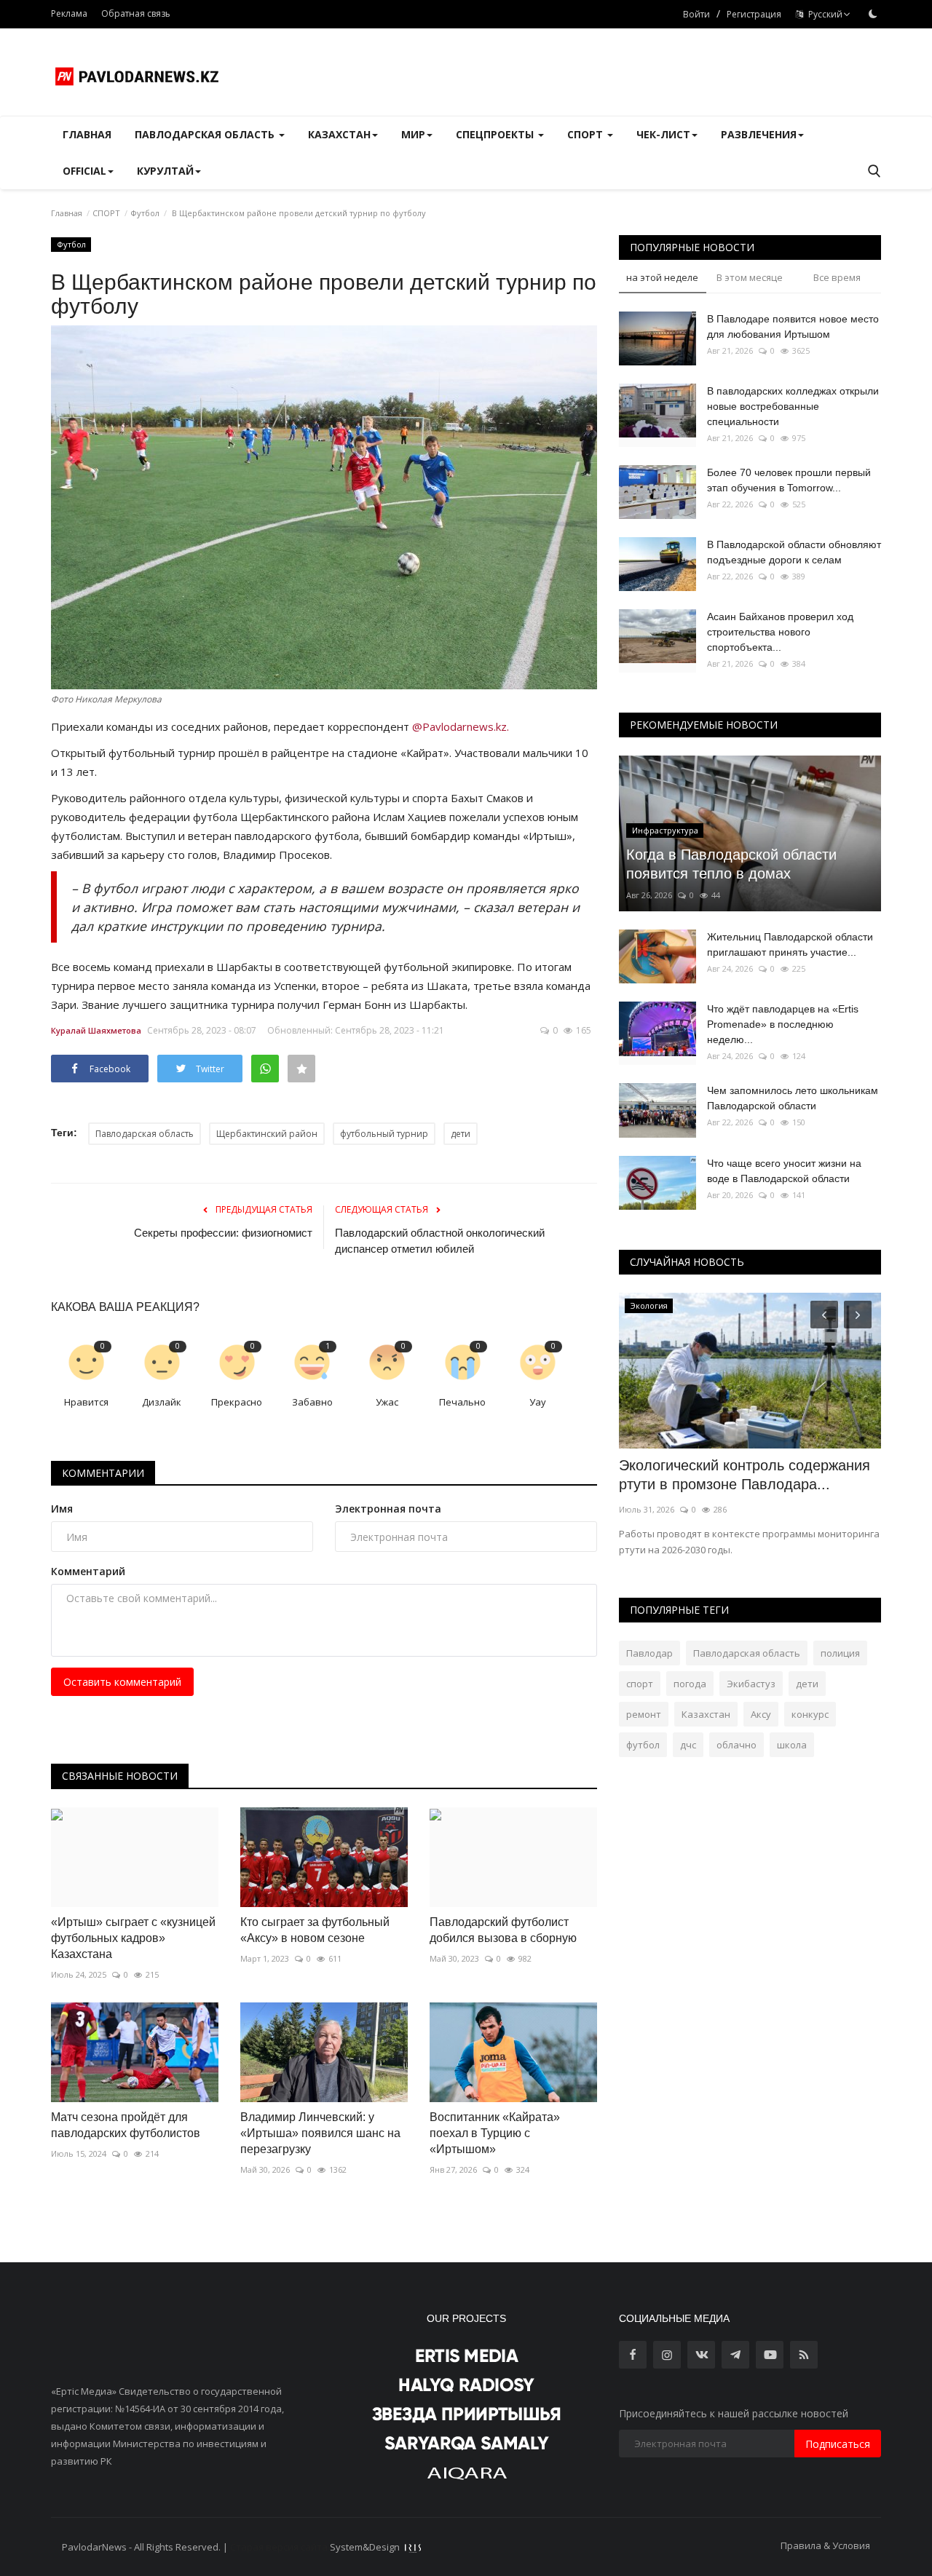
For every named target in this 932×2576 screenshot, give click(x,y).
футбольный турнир (384, 1134)
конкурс (810, 1714)
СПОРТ (106, 213)
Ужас (387, 1402)
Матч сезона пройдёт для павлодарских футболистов (126, 2125)
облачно (736, 1745)
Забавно (312, 1402)
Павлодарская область (145, 1134)
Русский (823, 14)
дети (461, 1134)
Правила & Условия (825, 2545)
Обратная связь (136, 13)
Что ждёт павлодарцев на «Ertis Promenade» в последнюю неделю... (783, 1024)
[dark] (873, 14)
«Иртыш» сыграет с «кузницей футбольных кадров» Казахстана (133, 1938)
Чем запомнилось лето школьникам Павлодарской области (793, 1098)
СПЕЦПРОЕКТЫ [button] (496, 134)
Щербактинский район (267, 1134)
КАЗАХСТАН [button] (339, 134)
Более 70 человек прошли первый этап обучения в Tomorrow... (789, 480)
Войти (696, 14)
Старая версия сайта (279, 2547)
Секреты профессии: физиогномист (223, 1233)
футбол (643, 1745)
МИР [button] (413, 134)
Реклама (69, 13)
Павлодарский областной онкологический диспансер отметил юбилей (440, 1241)
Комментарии (103, 1473)
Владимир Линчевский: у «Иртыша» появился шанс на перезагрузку (320, 2133)
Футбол (145, 213)
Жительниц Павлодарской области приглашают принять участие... (790, 944)
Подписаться (838, 2444)
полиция (840, 1653)
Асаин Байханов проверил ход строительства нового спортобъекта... (780, 632)
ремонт (644, 1714)
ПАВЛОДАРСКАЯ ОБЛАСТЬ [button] (206, 134)
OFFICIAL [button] (84, 171)
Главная (87, 134)
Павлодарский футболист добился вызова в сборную (503, 1930)
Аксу (761, 1714)
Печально (462, 1402)
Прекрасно (237, 1402)
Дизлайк (162, 1402)
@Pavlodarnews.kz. (461, 726)
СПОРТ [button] (587, 134)
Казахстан (706, 1714)
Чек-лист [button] (663, 134)
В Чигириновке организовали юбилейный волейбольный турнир (735, 1475)
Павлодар (649, 1653)
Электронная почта (388, 1509)
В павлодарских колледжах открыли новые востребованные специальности (793, 406)
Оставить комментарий (122, 1682)
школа (792, 1745)
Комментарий (88, 1571)
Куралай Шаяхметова (96, 1030)
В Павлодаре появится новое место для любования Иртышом (793, 326)
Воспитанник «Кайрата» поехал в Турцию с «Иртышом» (495, 2133)
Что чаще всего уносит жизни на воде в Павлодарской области (784, 1171)
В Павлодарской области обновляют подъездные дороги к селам (794, 552)
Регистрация (754, 14)
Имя (62, 1509)
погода (690, 1684)
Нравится (86, 1402)
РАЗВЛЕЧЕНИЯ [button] (759, 134)
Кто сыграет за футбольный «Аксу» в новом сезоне (315, 1930)
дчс (688, 1745)
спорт (640, 1684)
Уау (538, 1402)
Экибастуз (751, 1684)
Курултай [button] (165, 171)
